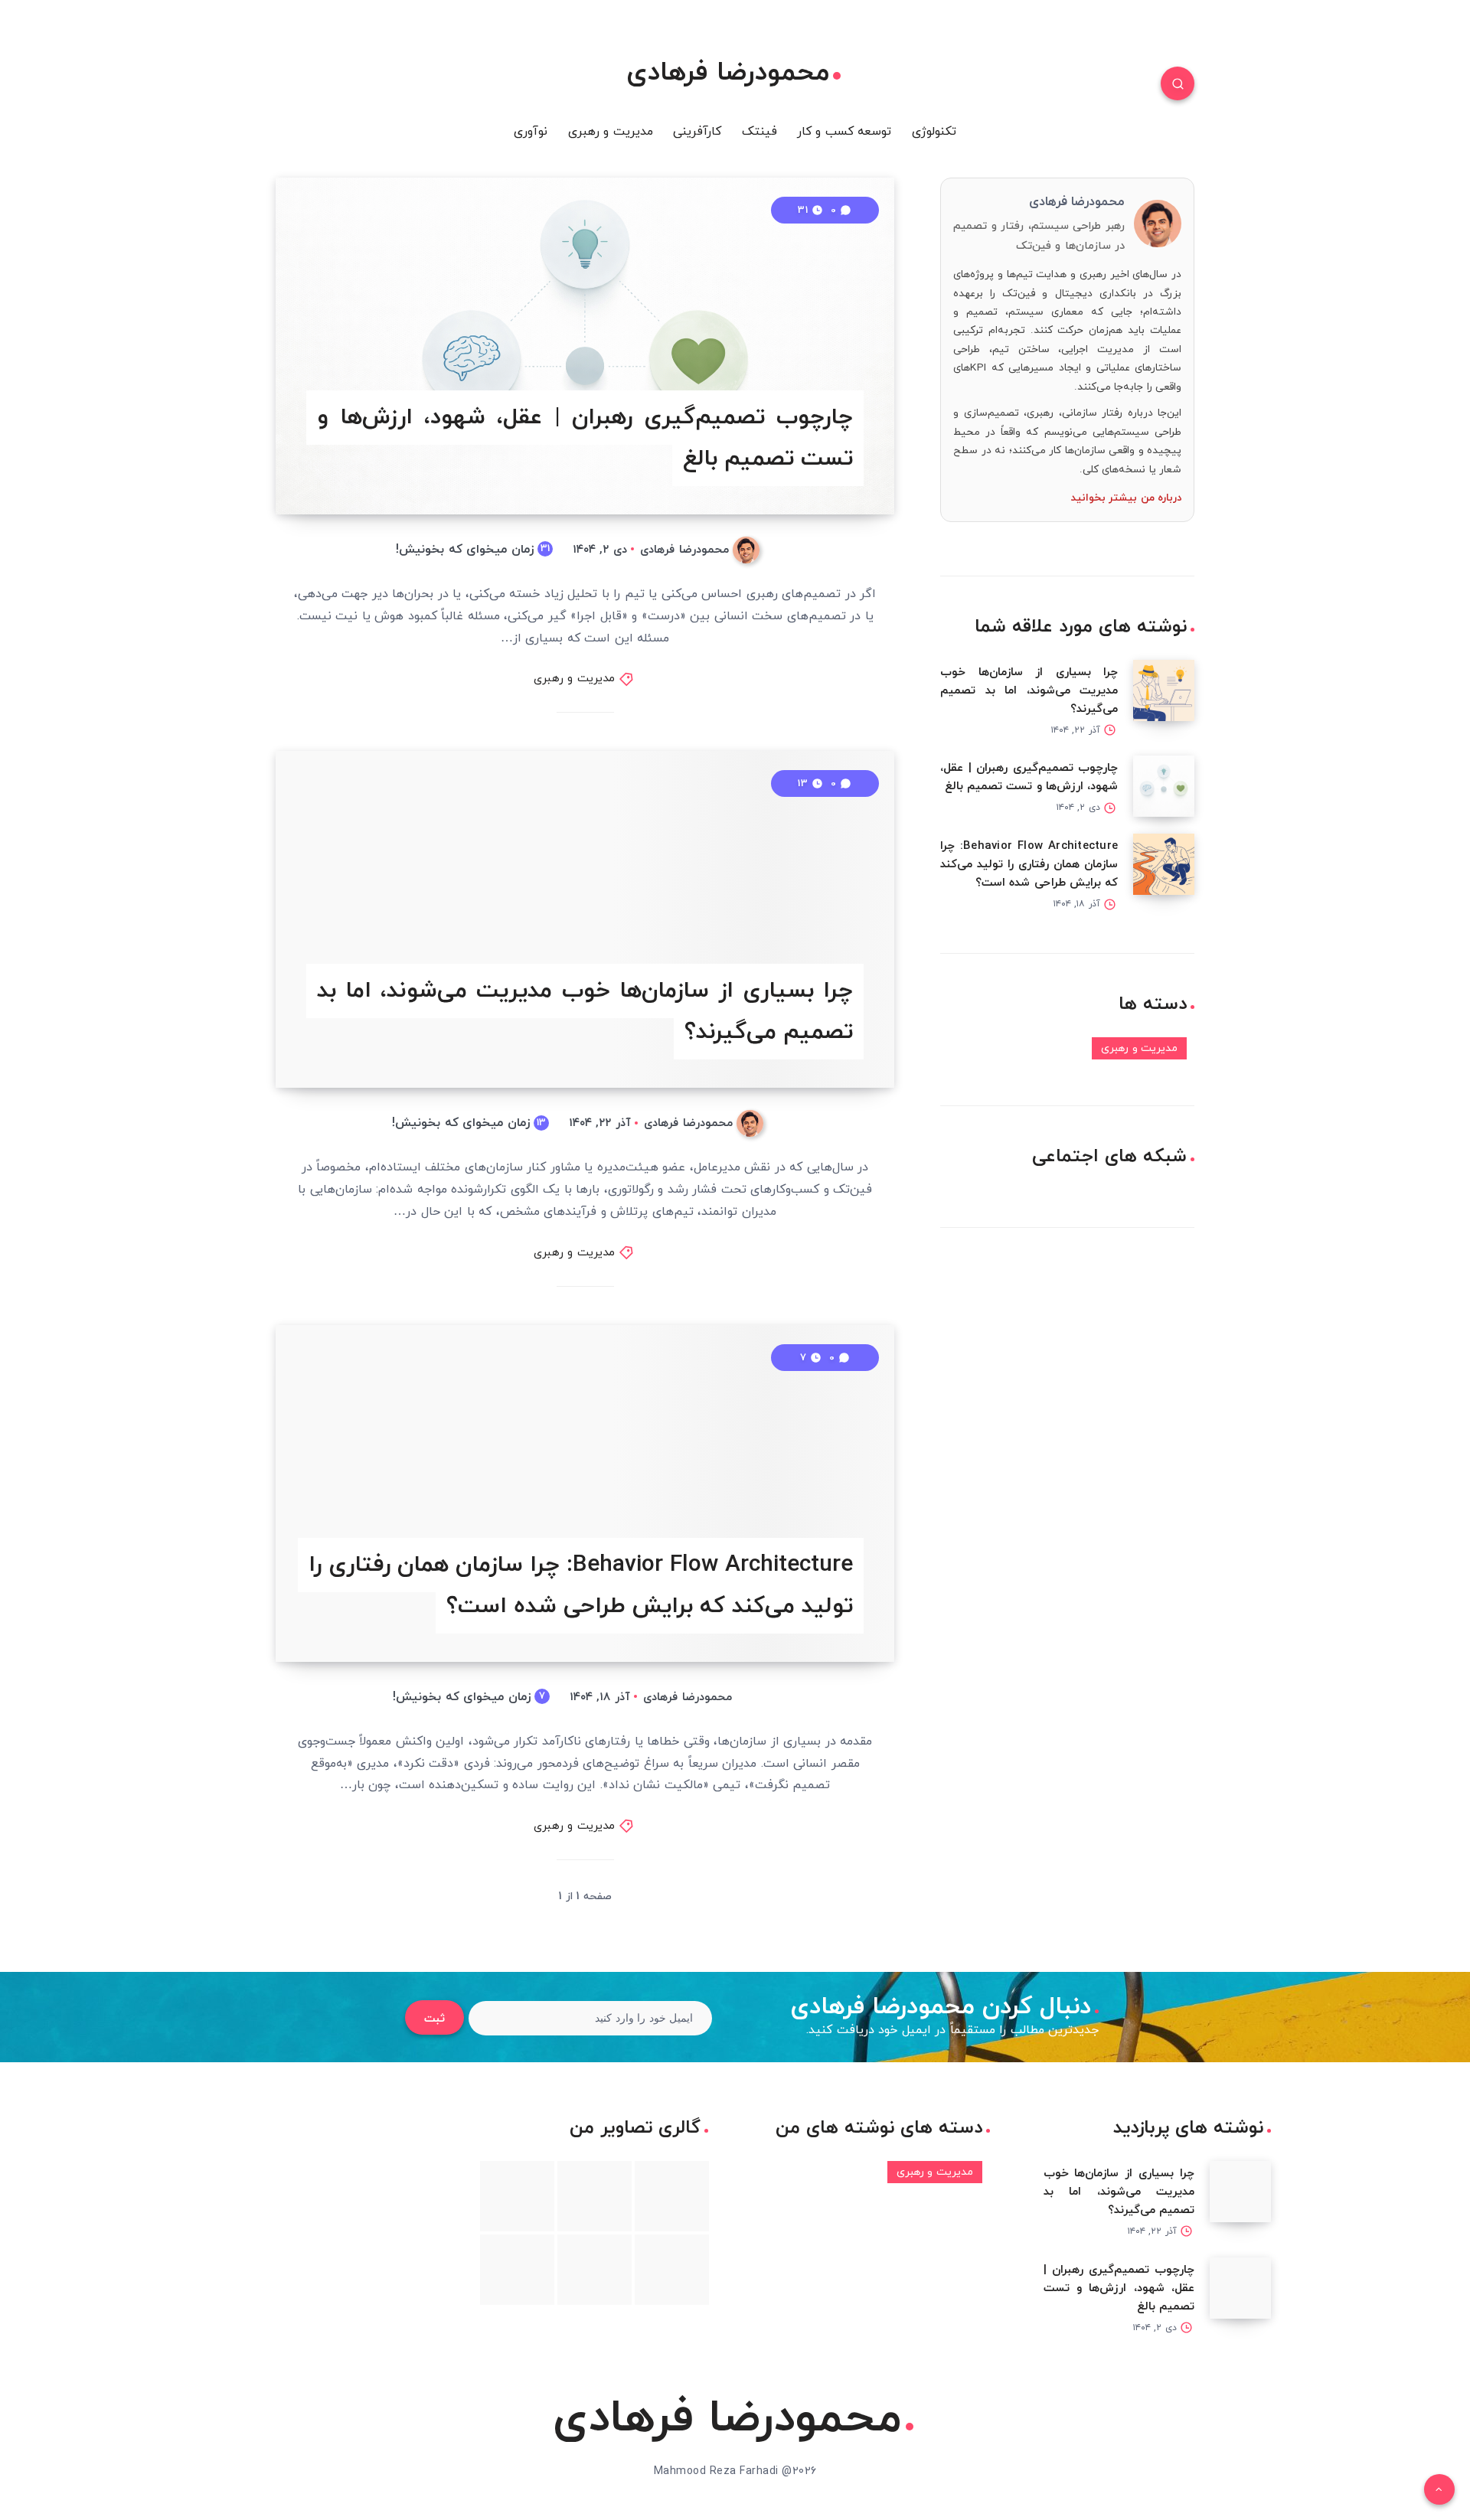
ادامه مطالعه (843, 468)
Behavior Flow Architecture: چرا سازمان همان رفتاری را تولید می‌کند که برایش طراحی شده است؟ (581, 1586)
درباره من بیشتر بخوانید (1127, 498)
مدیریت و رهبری (611, 132)
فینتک (759, 132)
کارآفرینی (697, 132)
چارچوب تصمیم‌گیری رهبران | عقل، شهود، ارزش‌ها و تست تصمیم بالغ (585, 438)
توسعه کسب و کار (844, 132)
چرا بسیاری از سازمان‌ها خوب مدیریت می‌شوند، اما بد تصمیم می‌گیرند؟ (585, 1012)
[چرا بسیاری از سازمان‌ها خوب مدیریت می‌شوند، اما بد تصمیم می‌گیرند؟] (1164, 690)
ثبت (434, 2019)
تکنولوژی (934, 132)
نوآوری (531, 132)
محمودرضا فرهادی (728, 73)
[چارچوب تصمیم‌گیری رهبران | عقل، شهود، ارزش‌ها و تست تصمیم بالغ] (1164, 786)
